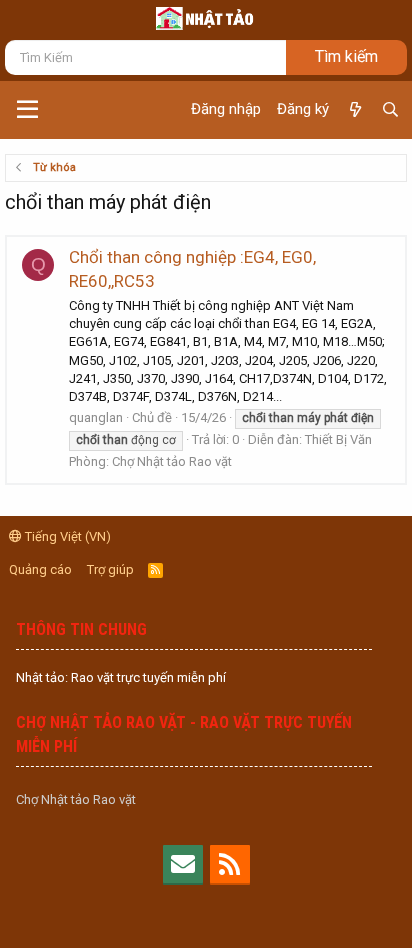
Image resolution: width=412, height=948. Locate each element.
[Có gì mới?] (354, 110)
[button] (27, 110)
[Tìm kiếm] (390, 110)
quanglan (96, 417)
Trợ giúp (110, 569)
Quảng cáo (40, 569)
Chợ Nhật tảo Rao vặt (76, 799)
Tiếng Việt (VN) (66, 536)
